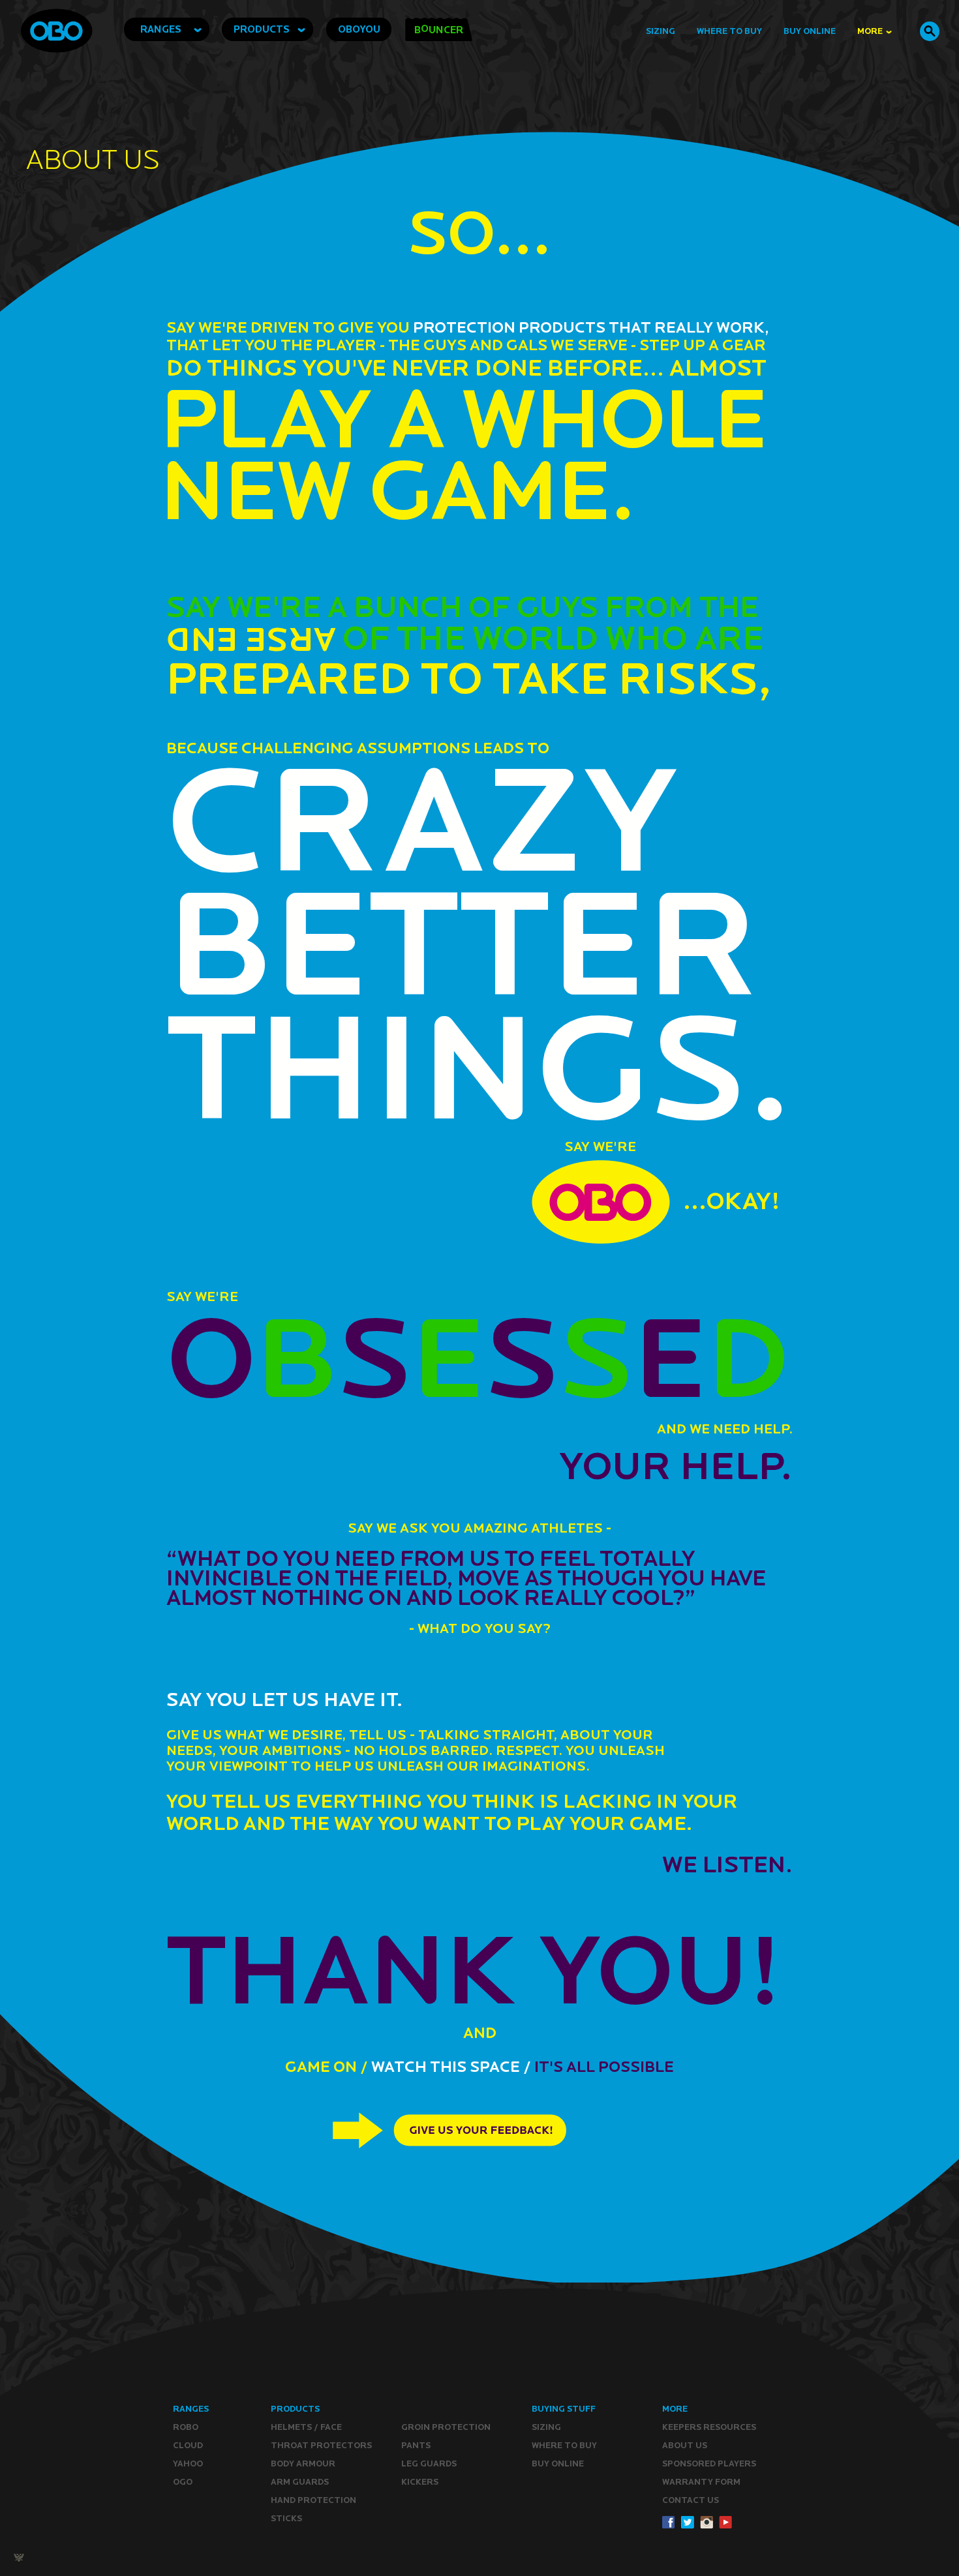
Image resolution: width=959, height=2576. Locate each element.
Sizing (661, 31)
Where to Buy (729, 31)
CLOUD (188, 2445)
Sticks (286, 2518)
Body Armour (303, 2464)
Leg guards (429, 2464)
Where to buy (564, 2445)
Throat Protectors (321, 2445)
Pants (416, 2445)
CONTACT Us (691, 2500)
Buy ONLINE (558, 2464)
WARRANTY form (701, 2482)
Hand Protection (313, 2500)
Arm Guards (300, 2482)
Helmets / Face (306, 2427)
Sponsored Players (709, 2464)
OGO (183, 2482)
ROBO (186, 2427)
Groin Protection (446, 2427)
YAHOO (188, 2464)
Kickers (420, 2482)
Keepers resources (709, 2427)
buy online (810, 31)
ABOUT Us (685, 2445)
